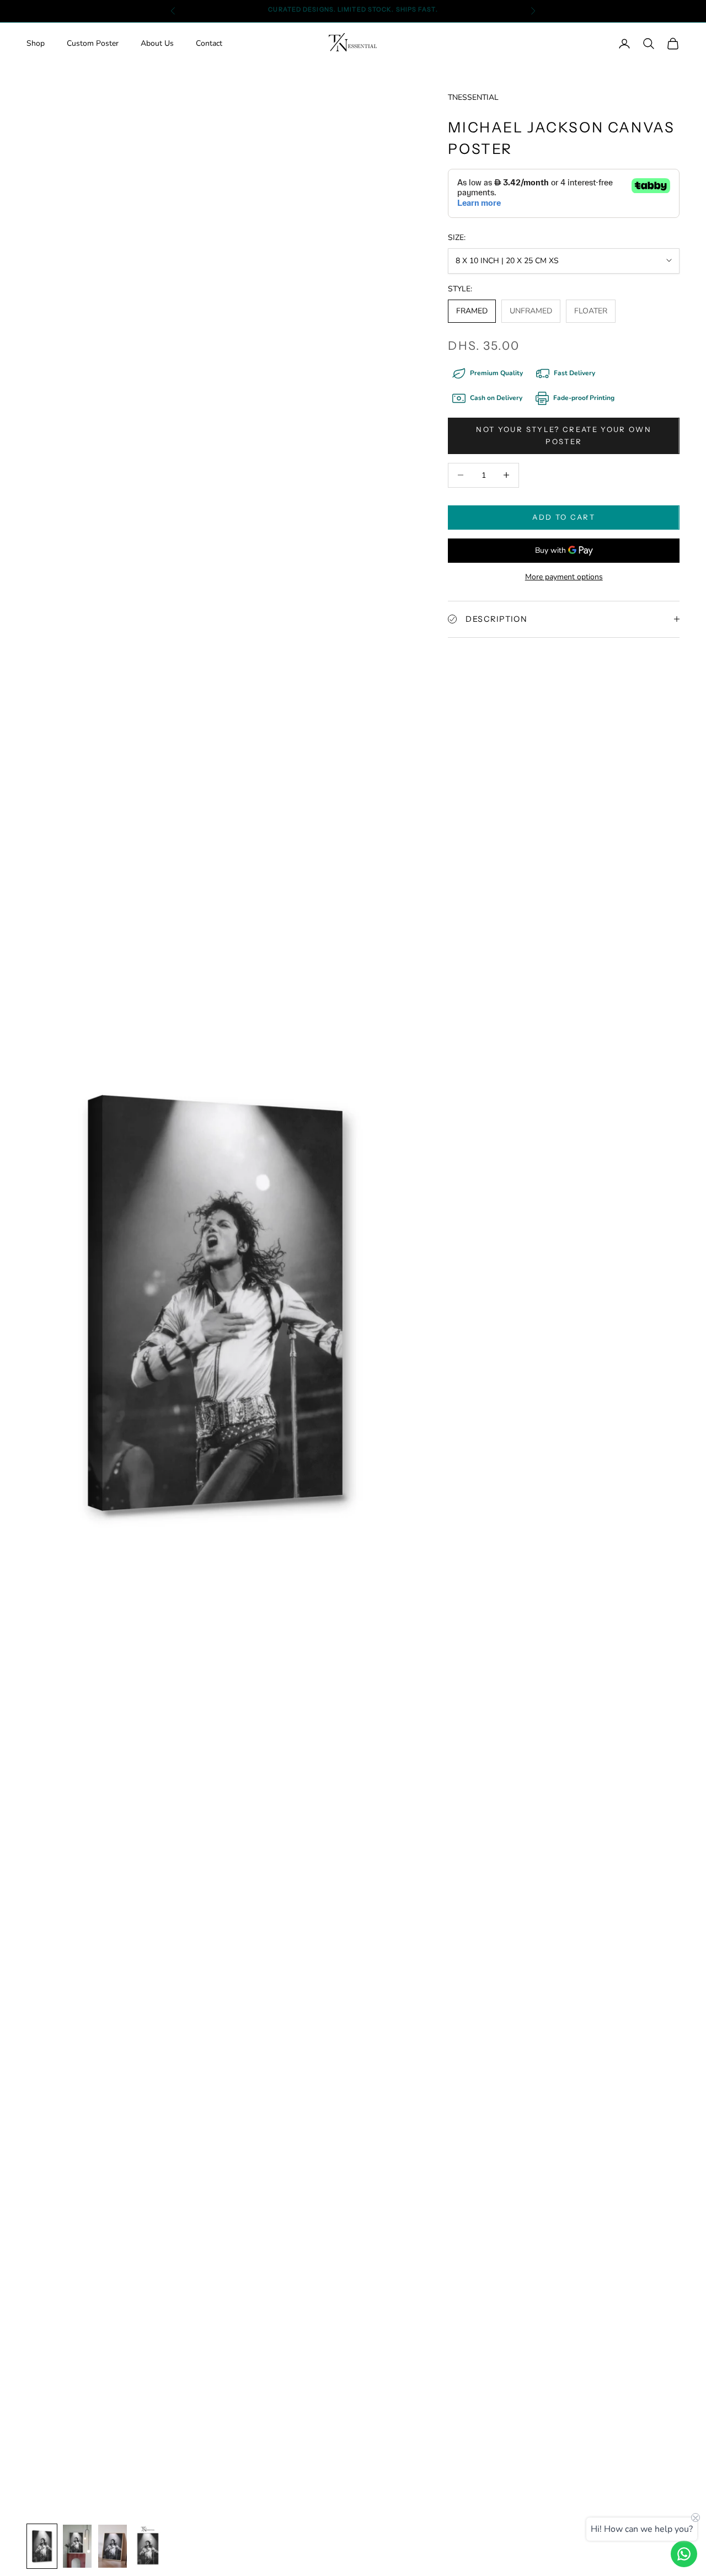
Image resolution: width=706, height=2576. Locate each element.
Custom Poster (93, 44)
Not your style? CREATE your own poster (564, 435)
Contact (209, 44)
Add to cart (564, 517)
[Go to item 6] (42, 2546)
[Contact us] (684, 2554)
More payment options (564, 577)
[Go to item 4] (113, 2546)
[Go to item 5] (148, 2546)
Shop (36, 44)
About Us (157, 44)
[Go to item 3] (77, 2546)
